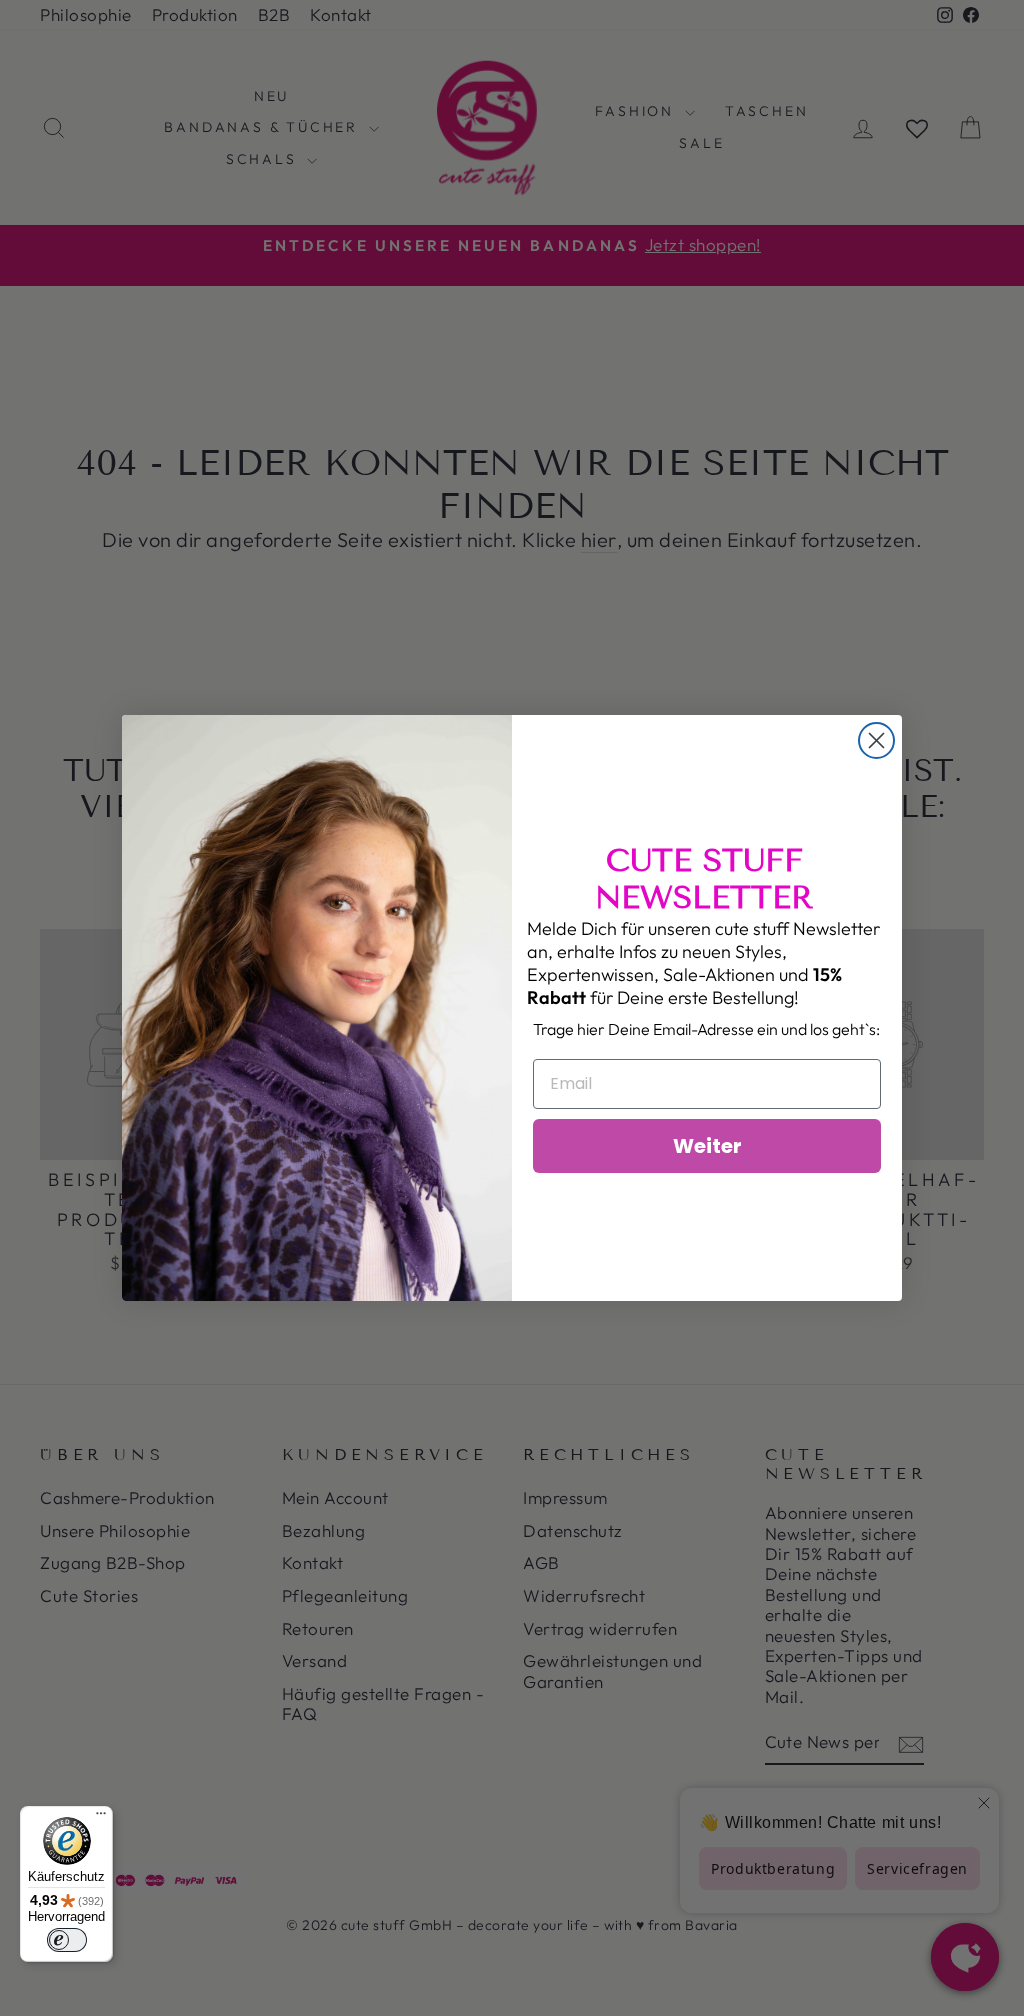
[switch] (67, 1940)
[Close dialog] (876, 740)
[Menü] (101, 1818)
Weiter (707, 1146)
